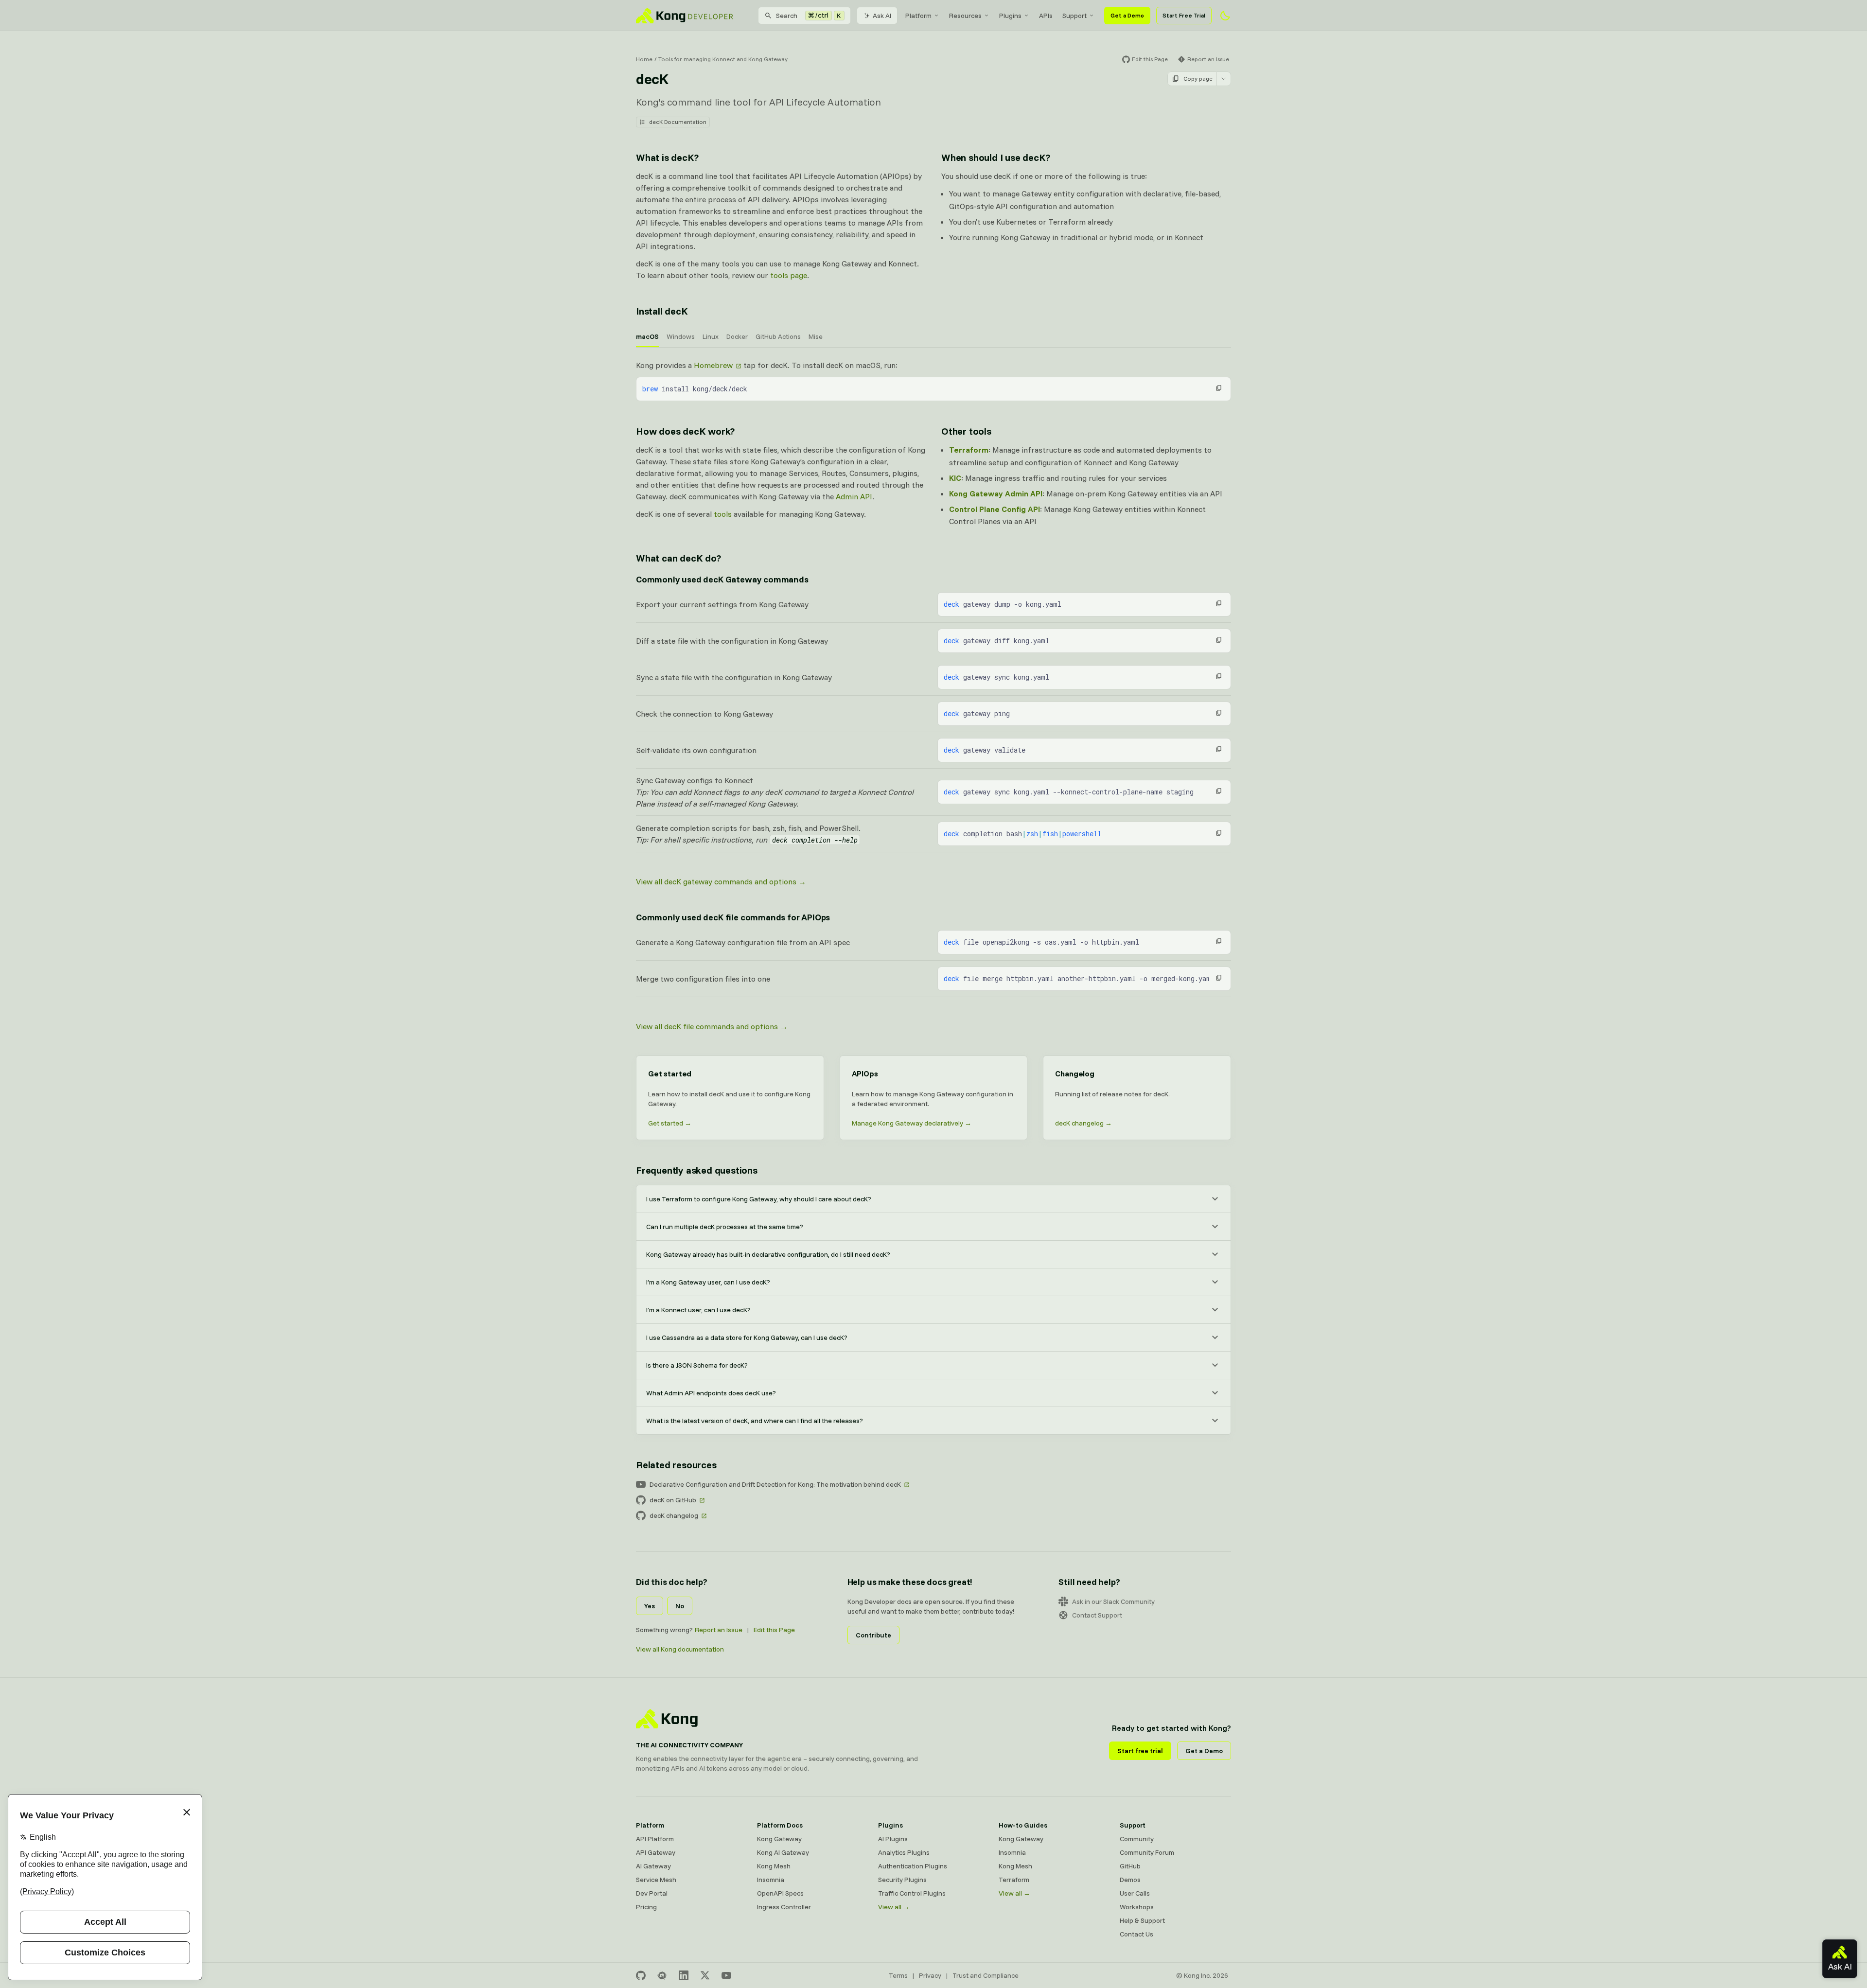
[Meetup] (662, 1975)
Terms (898, 1975)
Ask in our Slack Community (1113, 1601)
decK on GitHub (673, 1500)
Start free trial (1140, 1751)
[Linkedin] (684, 1975)
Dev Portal (652, 1893)
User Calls (1135, 1893)
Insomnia (771, 1880)
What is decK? (667, 157)
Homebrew (713, 365)
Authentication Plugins (913, 1866)
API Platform (655, 1839)
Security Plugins (902, 1880)
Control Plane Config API (995, 509)
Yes (650, 1606)
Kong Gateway (779, 1839)
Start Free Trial (1184, 15)
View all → (894, 1907)
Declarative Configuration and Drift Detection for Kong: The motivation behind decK (775, 1484)
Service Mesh (656, 1880)
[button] (1219, 388)
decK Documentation (678, 122)
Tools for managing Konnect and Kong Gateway (723, 59)
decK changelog (674, 1515)
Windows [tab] (681, 336)
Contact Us (1136, 1934)
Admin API (854, 496)
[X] (705, 1975)
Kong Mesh (774, 1866)
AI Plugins (893, 1839)
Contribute (873, 1635)
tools (723, 514)
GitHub (1130, 1866)
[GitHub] (641, 1975)
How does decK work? (685, 431)
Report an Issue (719, 1630)
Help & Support (1142, 1920)
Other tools (966, 431)
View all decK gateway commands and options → (721, 881)
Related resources (676, 1465)
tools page (789, 275)
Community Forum (1147, 1852)
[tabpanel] (933, 380)
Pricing (646, 1907)
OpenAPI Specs (780, 1893)
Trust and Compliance (986, 1975)
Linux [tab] (711, 336)
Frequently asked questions (697, 1170)
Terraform (969, 450)
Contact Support (1097, 1615)
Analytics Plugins (904, 1852)
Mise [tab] (816, 336)
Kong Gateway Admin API (996, 493)
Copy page (1198, 79)
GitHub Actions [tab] (778, 336)
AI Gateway (653, 1866)
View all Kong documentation (680, 1649)
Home (644, 59)
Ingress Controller (784, 1907)
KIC (955, 478)
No (680, 1606)
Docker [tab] (737, 336)
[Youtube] (726, 1975)
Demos (1130, 1880)
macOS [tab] (647, 336)
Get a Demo (1127, 15)
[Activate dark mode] (1225, 16)
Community (1137, 1839)
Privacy (930, 1975)
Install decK (662, 311)
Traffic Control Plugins (912, 1893)
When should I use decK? (995, 157)
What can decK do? (678, 558)
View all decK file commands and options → (712, 1026)
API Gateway (656, 1852)
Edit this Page (774, 1630)
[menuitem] (922, 16)
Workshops (1137, 1907)
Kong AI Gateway (783, 1852)
